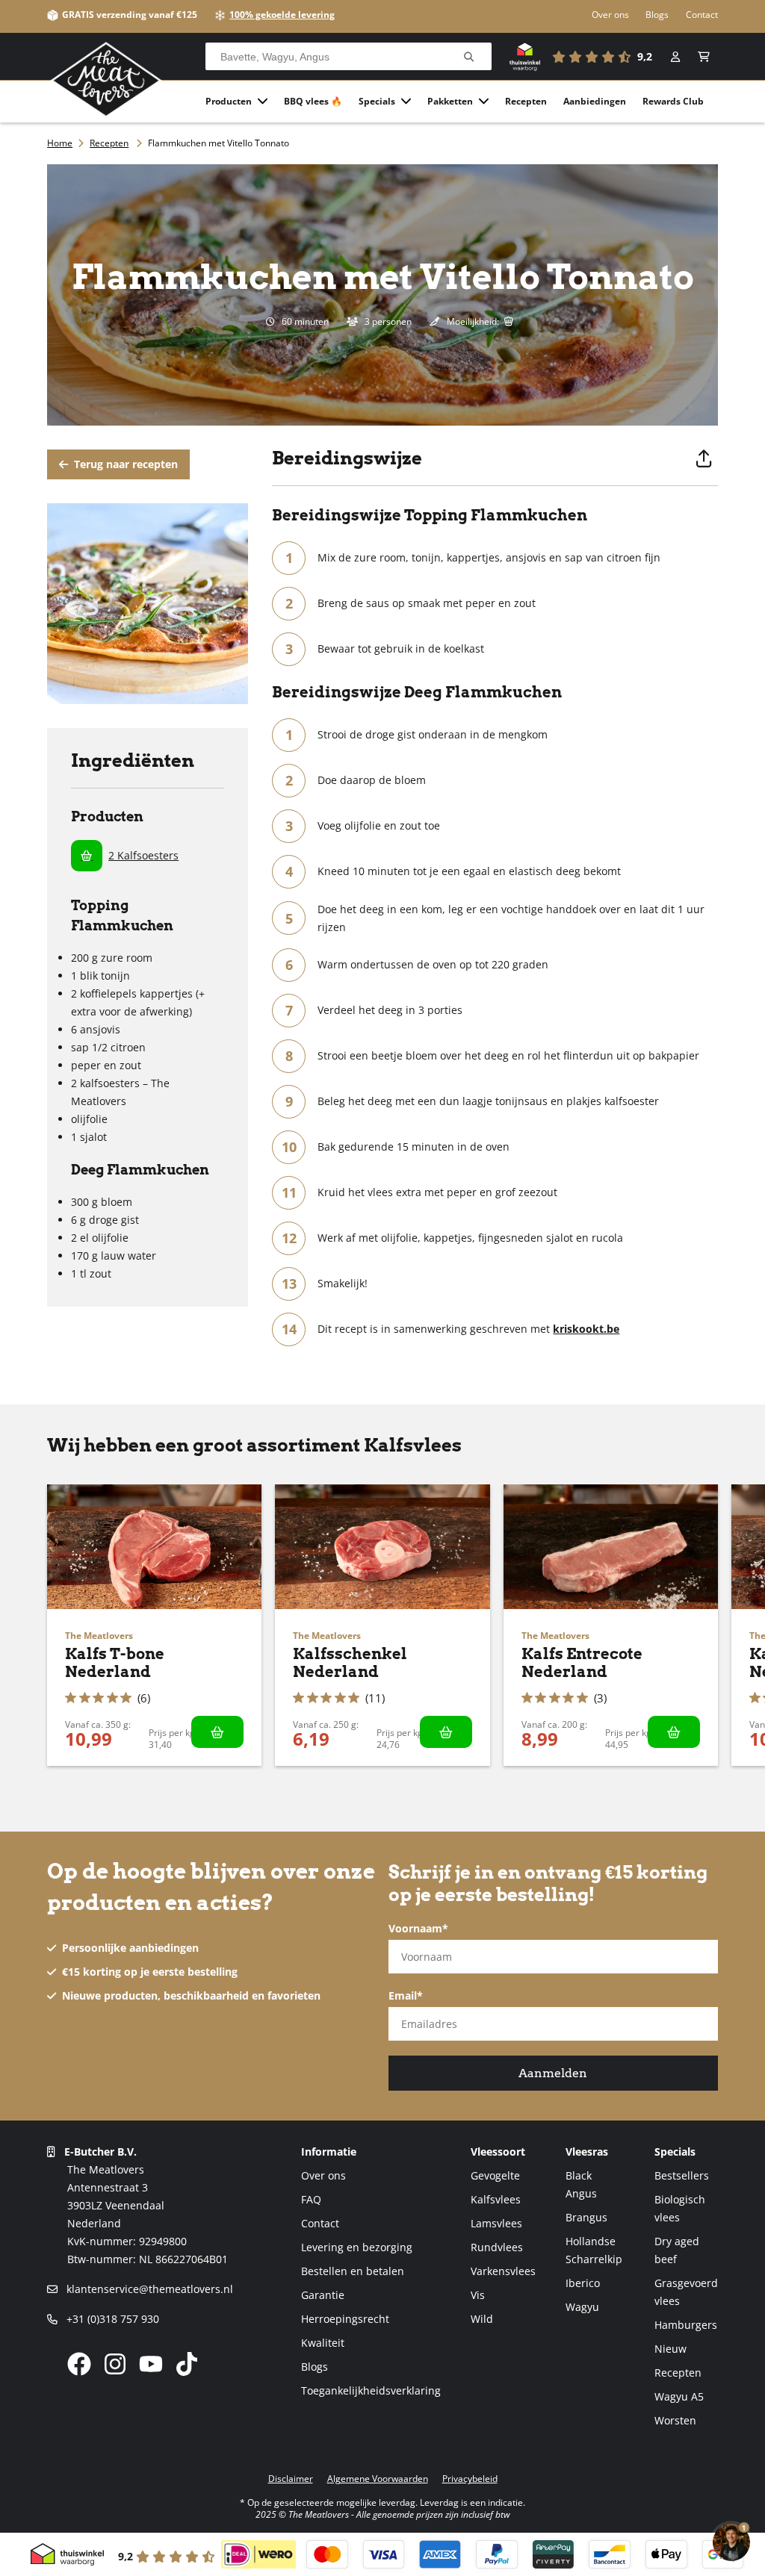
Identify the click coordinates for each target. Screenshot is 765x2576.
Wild (482, 2319)
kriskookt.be (586, 1329)
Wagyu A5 (679, 2396)
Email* (406, 1995)
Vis (478, 2295)
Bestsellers (682, 2175)
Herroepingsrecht (345, 2319)
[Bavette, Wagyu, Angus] (469, 57)
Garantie (323, 2295)
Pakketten (450, 101)
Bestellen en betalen (353, 2271)
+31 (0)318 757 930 (111, 2319)
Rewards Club (673, 101)
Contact (702, 15)
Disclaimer (291, 2479)
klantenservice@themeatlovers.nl (148, 2289)
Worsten (675, 2420)
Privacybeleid (470, 2479)
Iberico (583, 2283)
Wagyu (582, 2307)
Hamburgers (686, 2325)
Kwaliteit (323, 2343)
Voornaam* (418, 1928)
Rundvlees (497, 2247)
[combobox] (348, 57)
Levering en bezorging (357, 2247)
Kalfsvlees (496, 2199)
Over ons (610, 15)
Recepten (526, 101)
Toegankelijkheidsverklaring (371, 2390)
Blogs (657, 15)
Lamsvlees (496, 2223)
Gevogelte (495, 2175)
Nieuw (670, 2349)
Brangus (586, 2217)
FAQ (311, 2199)
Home (60, 143)
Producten (229, 101)
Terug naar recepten (124, 464)
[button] (704, 57)
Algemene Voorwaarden (378, 2479)
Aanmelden (553, 2073)
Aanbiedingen (595, 101)
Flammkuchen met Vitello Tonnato (219, 143)
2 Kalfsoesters (143, 855)
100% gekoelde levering (282, 15)
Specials (377, 101)
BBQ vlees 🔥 (313, 101)
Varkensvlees (503, 2271)
